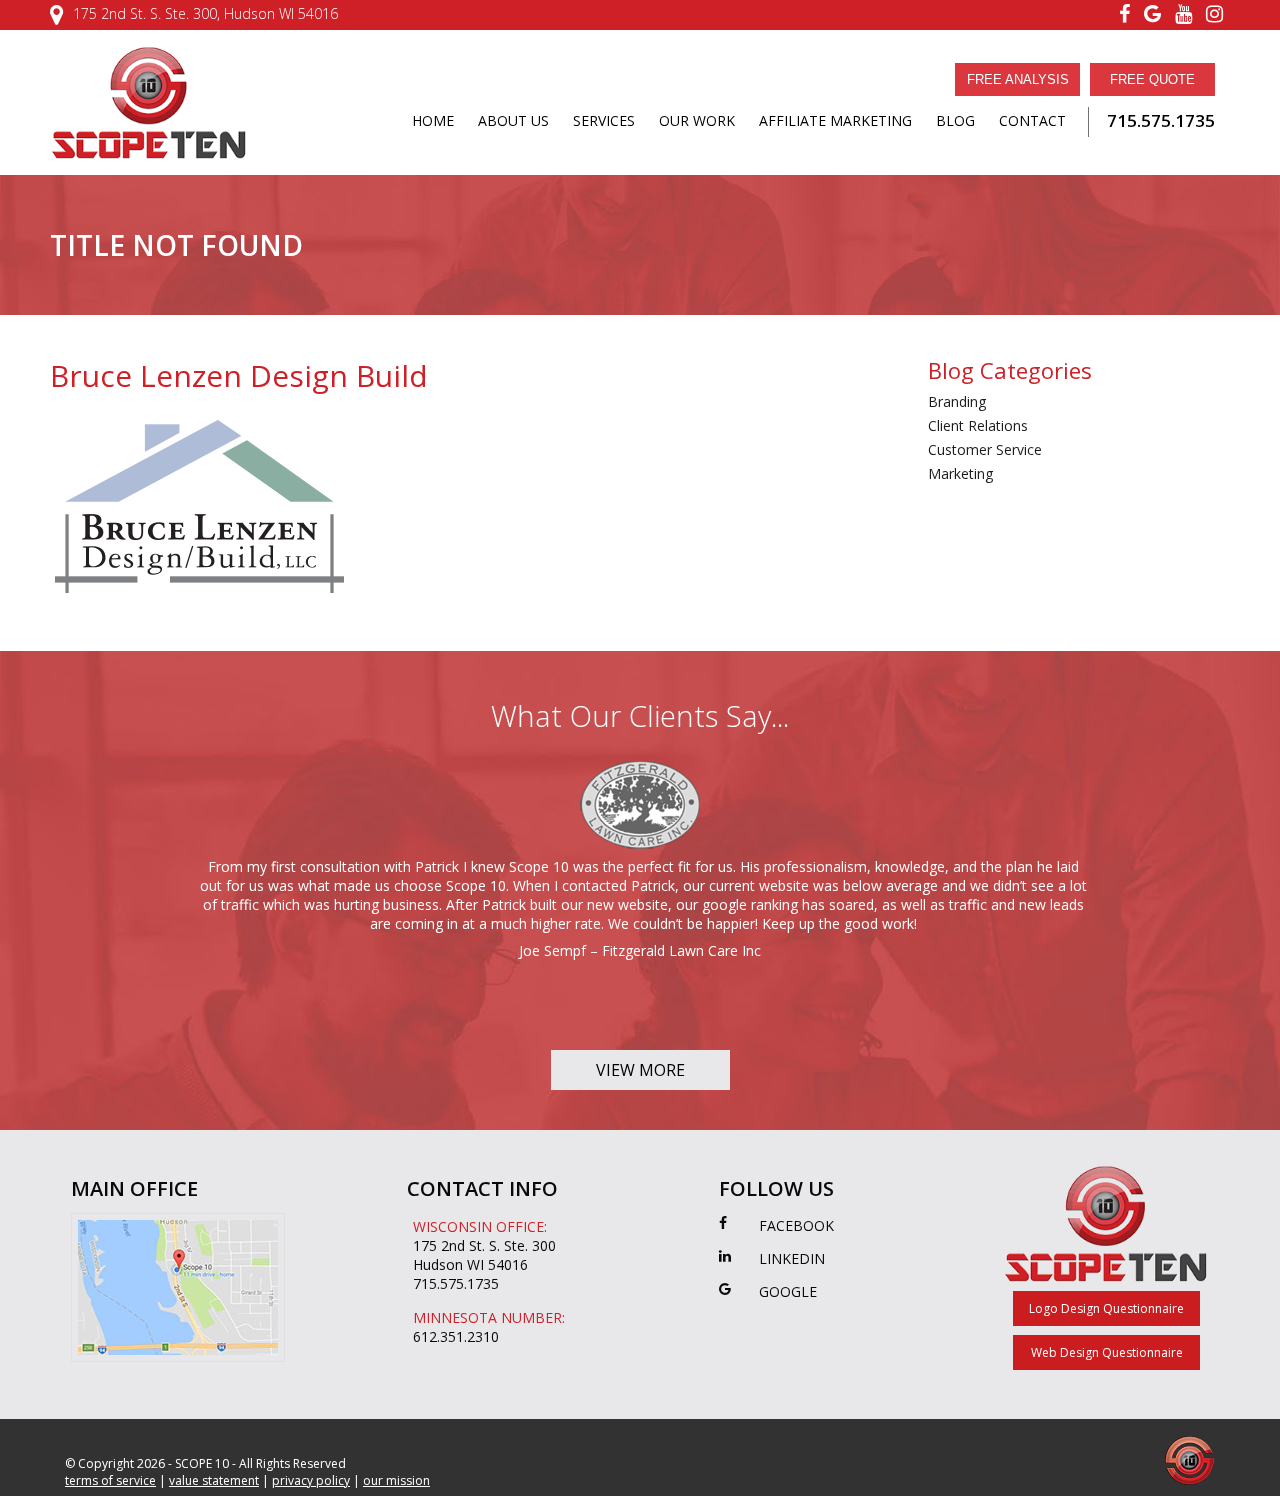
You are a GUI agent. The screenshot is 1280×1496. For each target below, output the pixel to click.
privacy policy (311, 1480)
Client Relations (978, 425)
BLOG (955, 120)
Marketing (960, 473)
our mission (396, 1480)
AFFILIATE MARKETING (835, 120)
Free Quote (1152, 79)
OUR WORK (697, 120)
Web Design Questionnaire (1107, 1352)
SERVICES (604, 120)
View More (640, 1070)
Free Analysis (1018, 79)
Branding (957, 401)
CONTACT (1032, 120)
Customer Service (985, 449)
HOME (433, 120)
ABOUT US (513, 120)
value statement (214, 1480)
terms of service (110, 1480)
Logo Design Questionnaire (1106, 1308)
